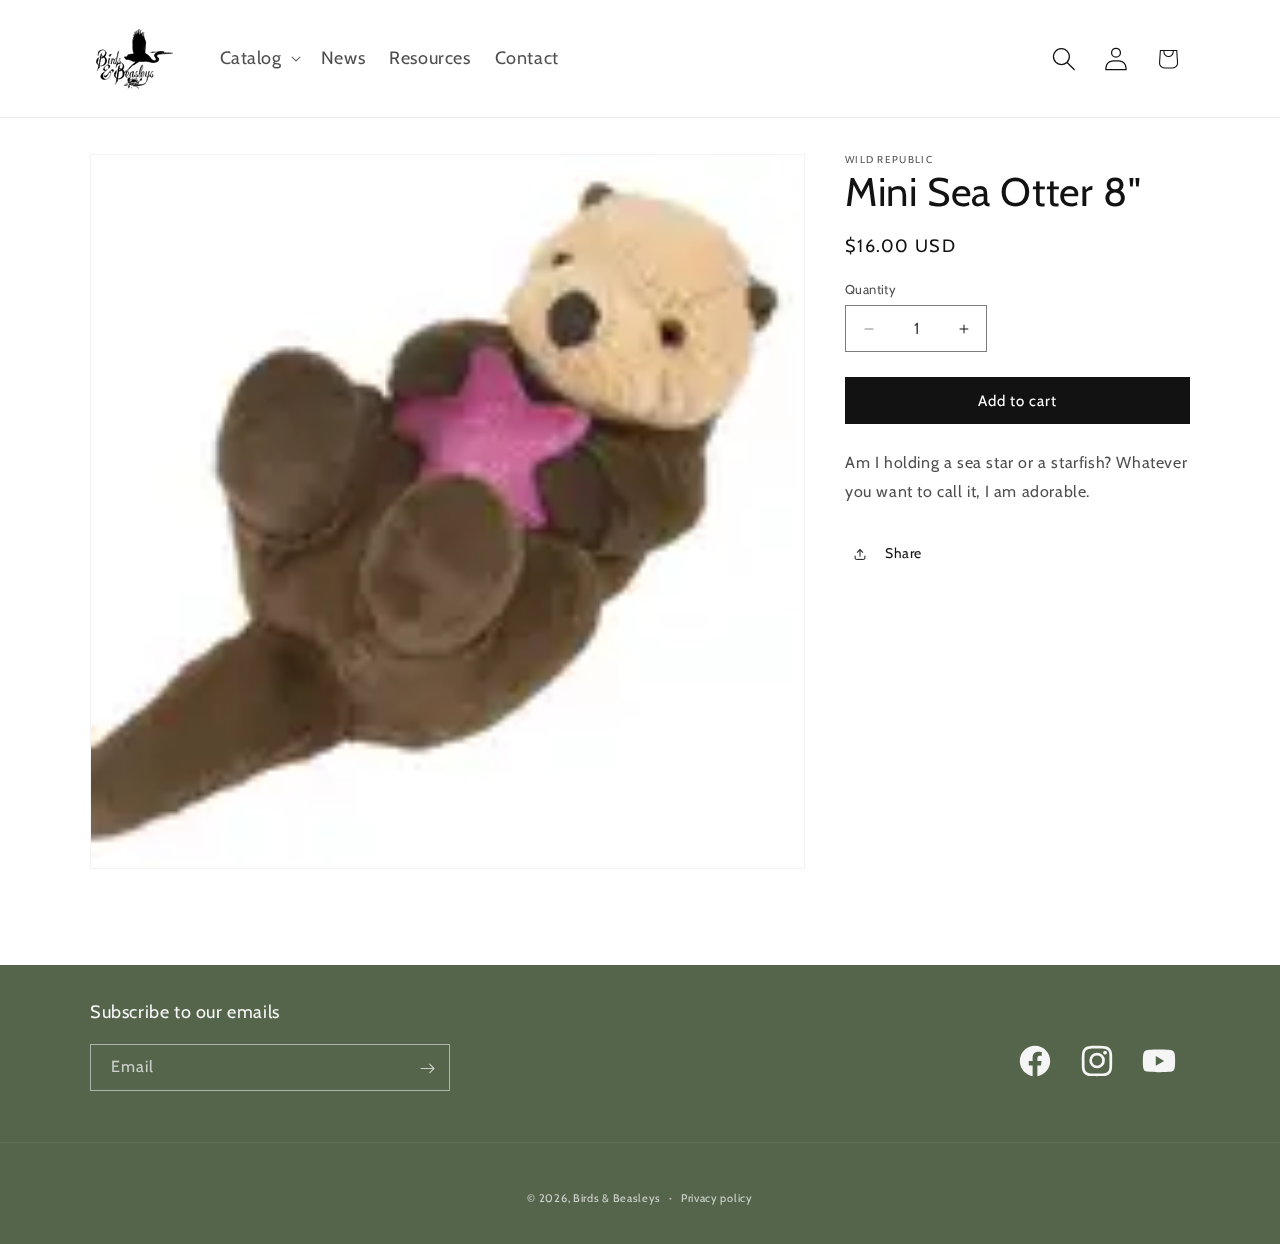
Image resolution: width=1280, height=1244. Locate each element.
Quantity (870, 289)
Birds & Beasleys (617, 1198)
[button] (258, 58)
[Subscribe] (427, 1068)
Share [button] (903, 554)
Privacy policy (717, 1197)
